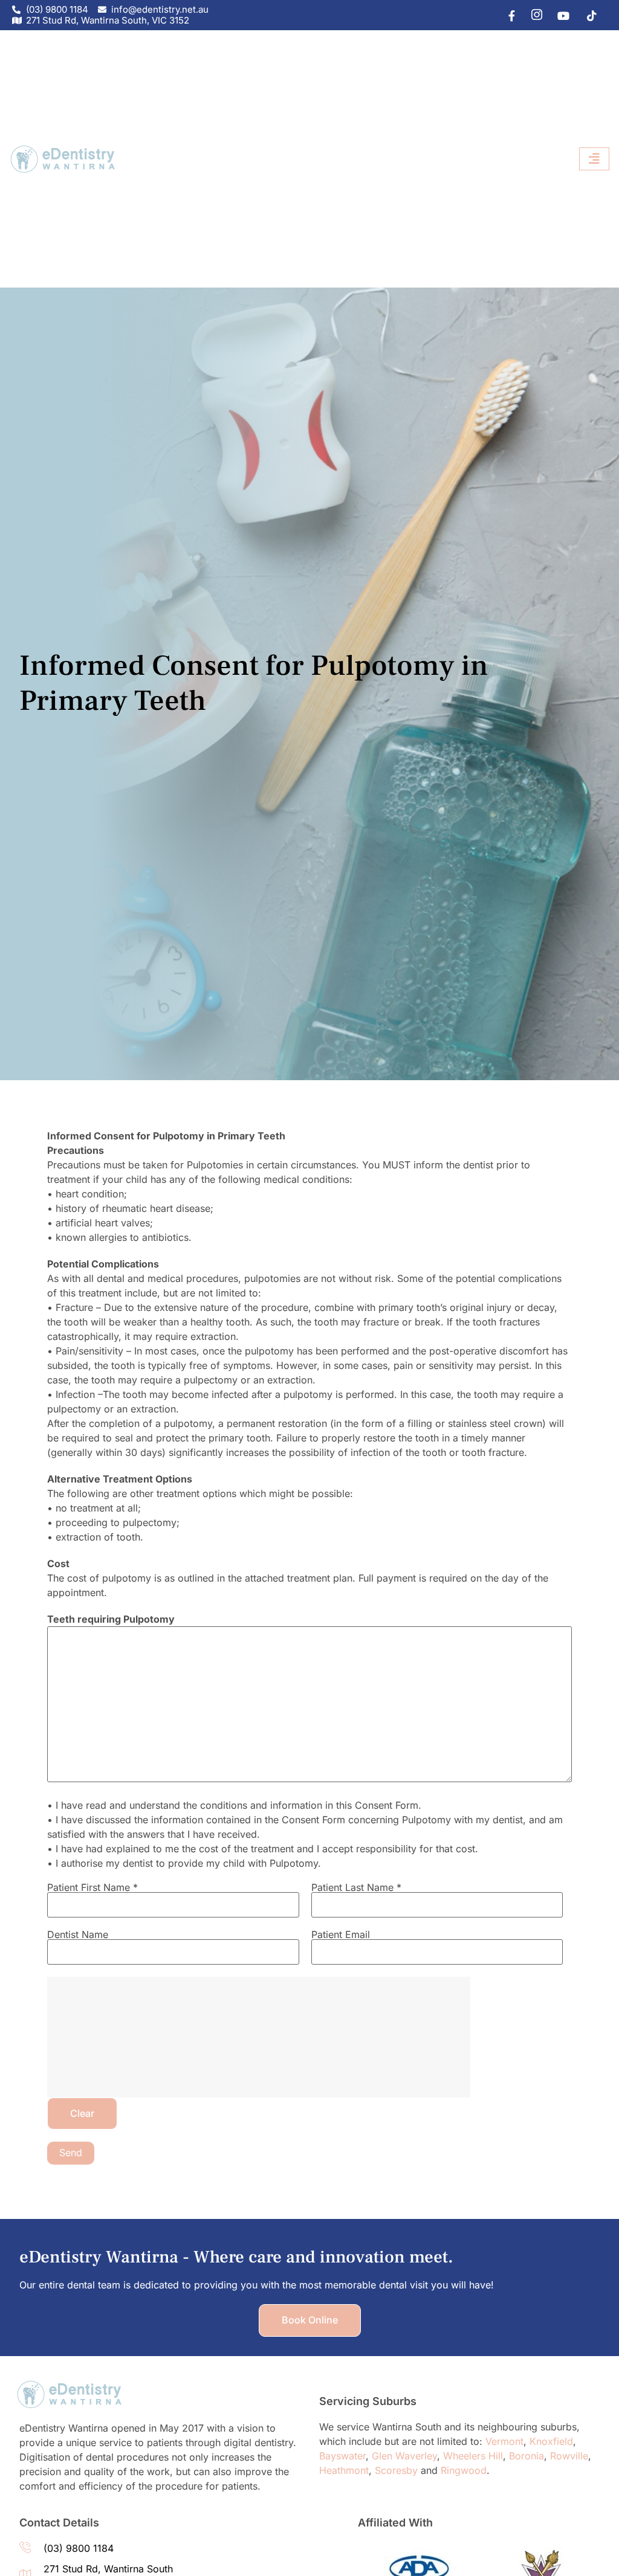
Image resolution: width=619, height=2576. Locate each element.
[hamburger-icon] (594, 159)
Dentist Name (78, 1935)
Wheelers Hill (473, 2456)
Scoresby (396, 2470)
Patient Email (341, 1935)
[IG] (533, 15)
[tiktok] (588, 15)
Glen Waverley (404, 2456)
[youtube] (560, 15)
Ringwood (464, 2470)
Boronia (527, 2456)
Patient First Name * (92, 1888)
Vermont (504, 2441)
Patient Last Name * (356, 1888)
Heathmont (344, 2470)
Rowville (569, 2456)
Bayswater (342, 2456)
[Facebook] (506, 15)
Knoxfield (551, 2441)
